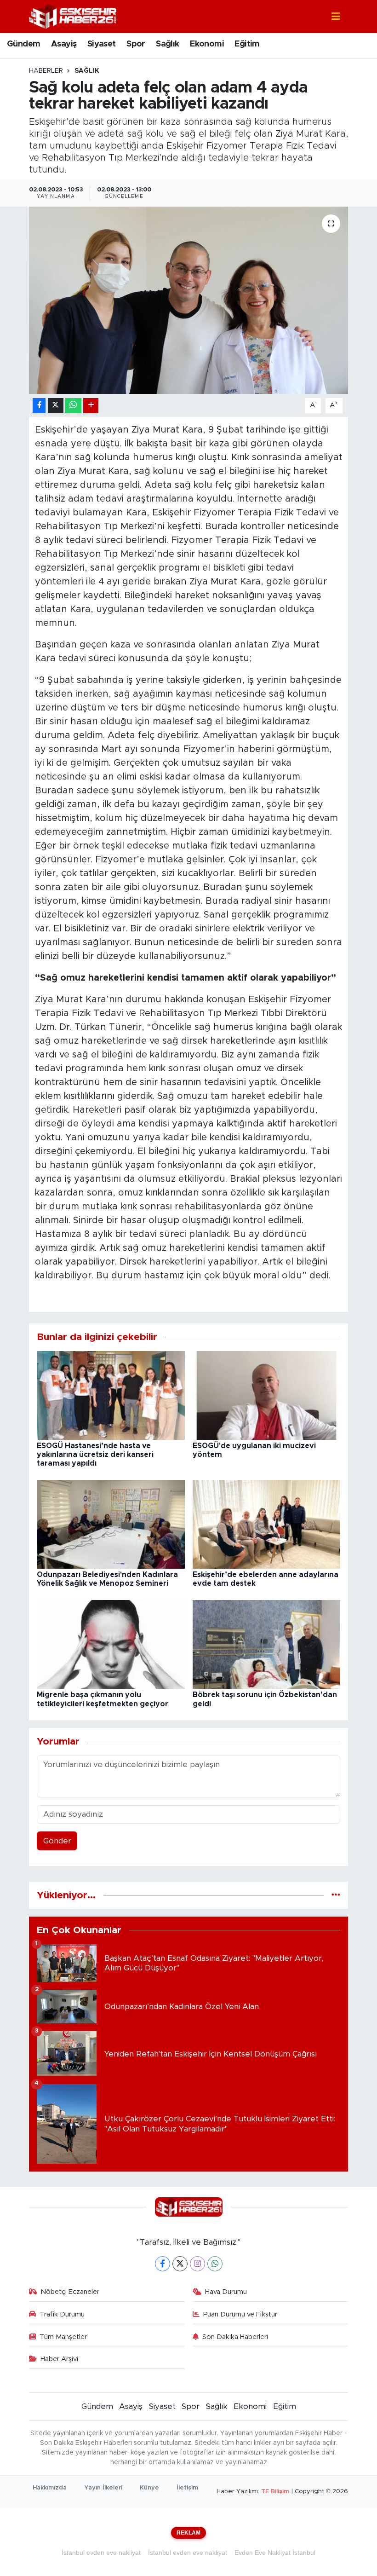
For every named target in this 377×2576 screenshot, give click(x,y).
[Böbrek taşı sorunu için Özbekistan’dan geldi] (267, 1644)
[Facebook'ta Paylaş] (39, 406)
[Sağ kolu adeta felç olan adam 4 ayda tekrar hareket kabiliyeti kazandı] (189, 300)
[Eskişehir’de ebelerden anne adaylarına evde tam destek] (267, 1524)
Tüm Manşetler (63, 2337)
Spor (136, 44)
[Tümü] (336, 1895)
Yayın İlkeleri (103, 2488)
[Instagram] (197, 2264)
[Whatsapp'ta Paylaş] (73, 406)
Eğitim (247, 44)
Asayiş (64, 44)
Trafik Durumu (62, 2314)
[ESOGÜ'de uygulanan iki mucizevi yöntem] (267, 1395)
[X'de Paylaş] (56, 406)
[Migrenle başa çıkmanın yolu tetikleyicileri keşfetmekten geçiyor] (111, 1644)
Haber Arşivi (59, 2359)
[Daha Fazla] (91, 406)
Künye (149, 2488)
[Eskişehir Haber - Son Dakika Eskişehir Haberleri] (73, 16)
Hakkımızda (50, 2488)
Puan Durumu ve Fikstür (240, 2314)
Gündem (23, 44)
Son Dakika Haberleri (235, 2337)
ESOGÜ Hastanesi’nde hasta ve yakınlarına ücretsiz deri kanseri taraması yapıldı (95, 1455)
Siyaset (102, 44)
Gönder (57, 1841)
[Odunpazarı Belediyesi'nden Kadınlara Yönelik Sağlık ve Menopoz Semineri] (111, 1524)
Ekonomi (207, 44)
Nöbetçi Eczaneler (70, 2292)
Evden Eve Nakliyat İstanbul (275, 2553)
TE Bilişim (275, 2492)
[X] (180, 2264)
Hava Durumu (226, 2292)
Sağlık (167, 44)
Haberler (46, 71)
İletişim (187, 2488)
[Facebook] (163, 2264)
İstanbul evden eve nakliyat (101, 2553)
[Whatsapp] (215, 2264)
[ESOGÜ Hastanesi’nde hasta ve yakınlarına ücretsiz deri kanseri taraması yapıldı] (111, 1395)
